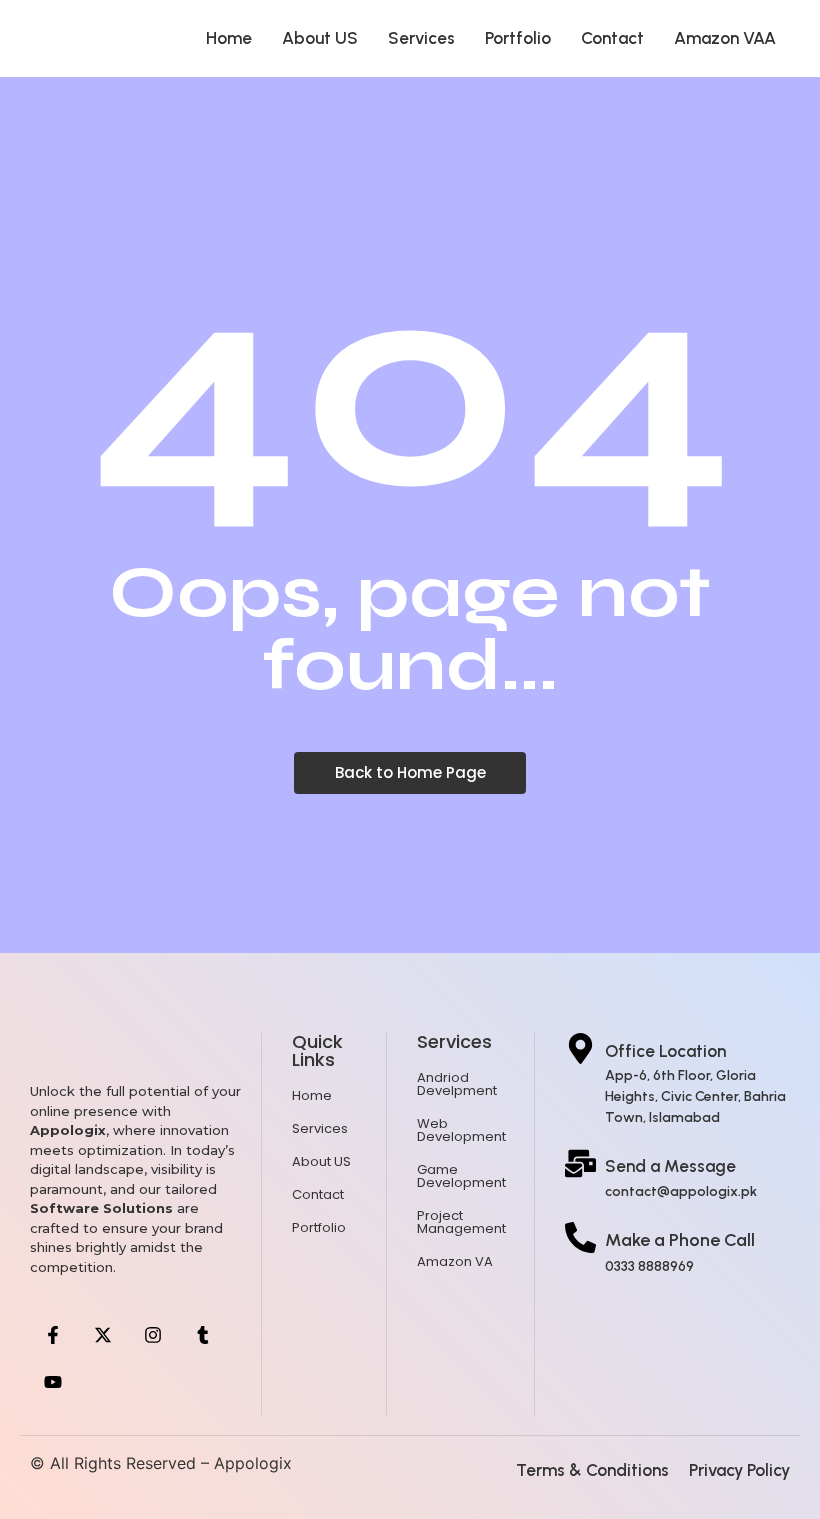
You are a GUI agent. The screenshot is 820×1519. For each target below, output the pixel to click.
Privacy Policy (739, 1470)
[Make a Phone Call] (580, 1239)
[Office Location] (580, 1050)
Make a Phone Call (680, 1240)
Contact (612, 38)
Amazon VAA (725, 38)
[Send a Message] (580, 1165)
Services (421, 38)
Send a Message (670, 1166)
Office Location (665, 1051)
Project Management (461, 1222)
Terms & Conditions (592, 1470)
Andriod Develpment (457, 1084)
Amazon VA (455, 1261)
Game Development (461, 1176)
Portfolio (518, 38)
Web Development (461, 1130)
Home (229, 38)
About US (320, 38)
